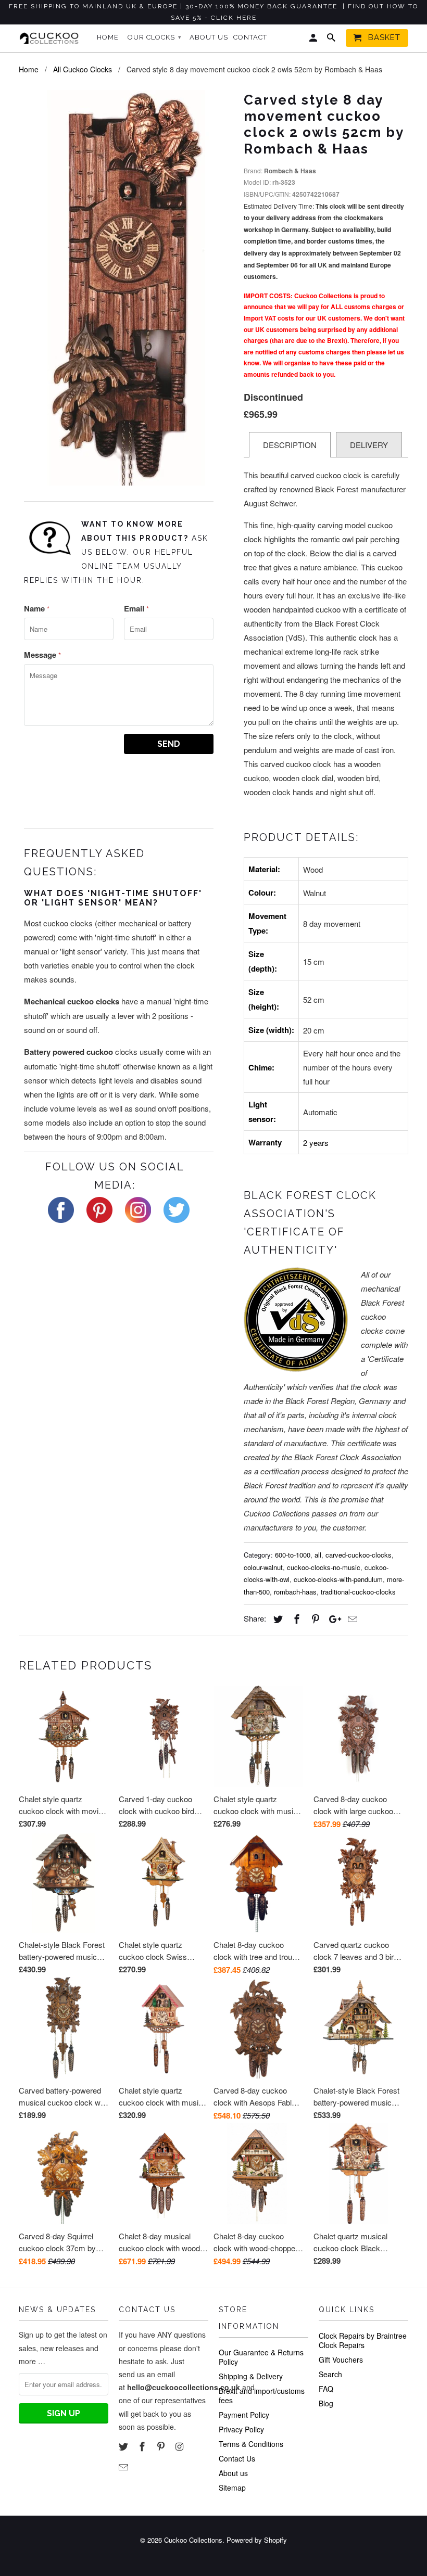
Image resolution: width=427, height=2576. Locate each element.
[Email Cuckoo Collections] (124, 2467)
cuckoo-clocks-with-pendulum (338, 1579)
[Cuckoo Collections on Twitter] (124, 2446)
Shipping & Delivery (251, 2376)
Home (108, 37)
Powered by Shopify (257, 2540)
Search (330, 2374)
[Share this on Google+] (332, 1618)
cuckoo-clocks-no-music (324, 1567)
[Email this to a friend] (351, 1618)
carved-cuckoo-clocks (359, 1555)
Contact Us (237, 2458)
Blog (326, 2403)
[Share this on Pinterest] (314, 1618)
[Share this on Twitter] (277, 1618)
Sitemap (232, 2488)
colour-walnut (263, 1567)
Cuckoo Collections (193, 2540)
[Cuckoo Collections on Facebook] (143, 2446)
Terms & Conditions (251, 2444)
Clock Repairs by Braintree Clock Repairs (363, 2340)
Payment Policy (244, 2415)
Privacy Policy (241, 2429)
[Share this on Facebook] (295, 1618)
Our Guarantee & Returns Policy (261, 2357)
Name (37, 608)
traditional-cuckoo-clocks (358, 1592)
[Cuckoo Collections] (51, 38)
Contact (250, 37)
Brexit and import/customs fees (262, 2395)
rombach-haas (295, 1592)
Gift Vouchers (341, 2360)
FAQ (326, 2389)
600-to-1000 (293, 1555)
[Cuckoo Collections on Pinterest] (162, 2446)
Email (136, 608)
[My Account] (314, 40)
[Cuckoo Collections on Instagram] (180, 2446)
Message (42, 655)
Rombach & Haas (290, 171)
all (318, 1555)
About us (233, 2473)
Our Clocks (155, 37)
